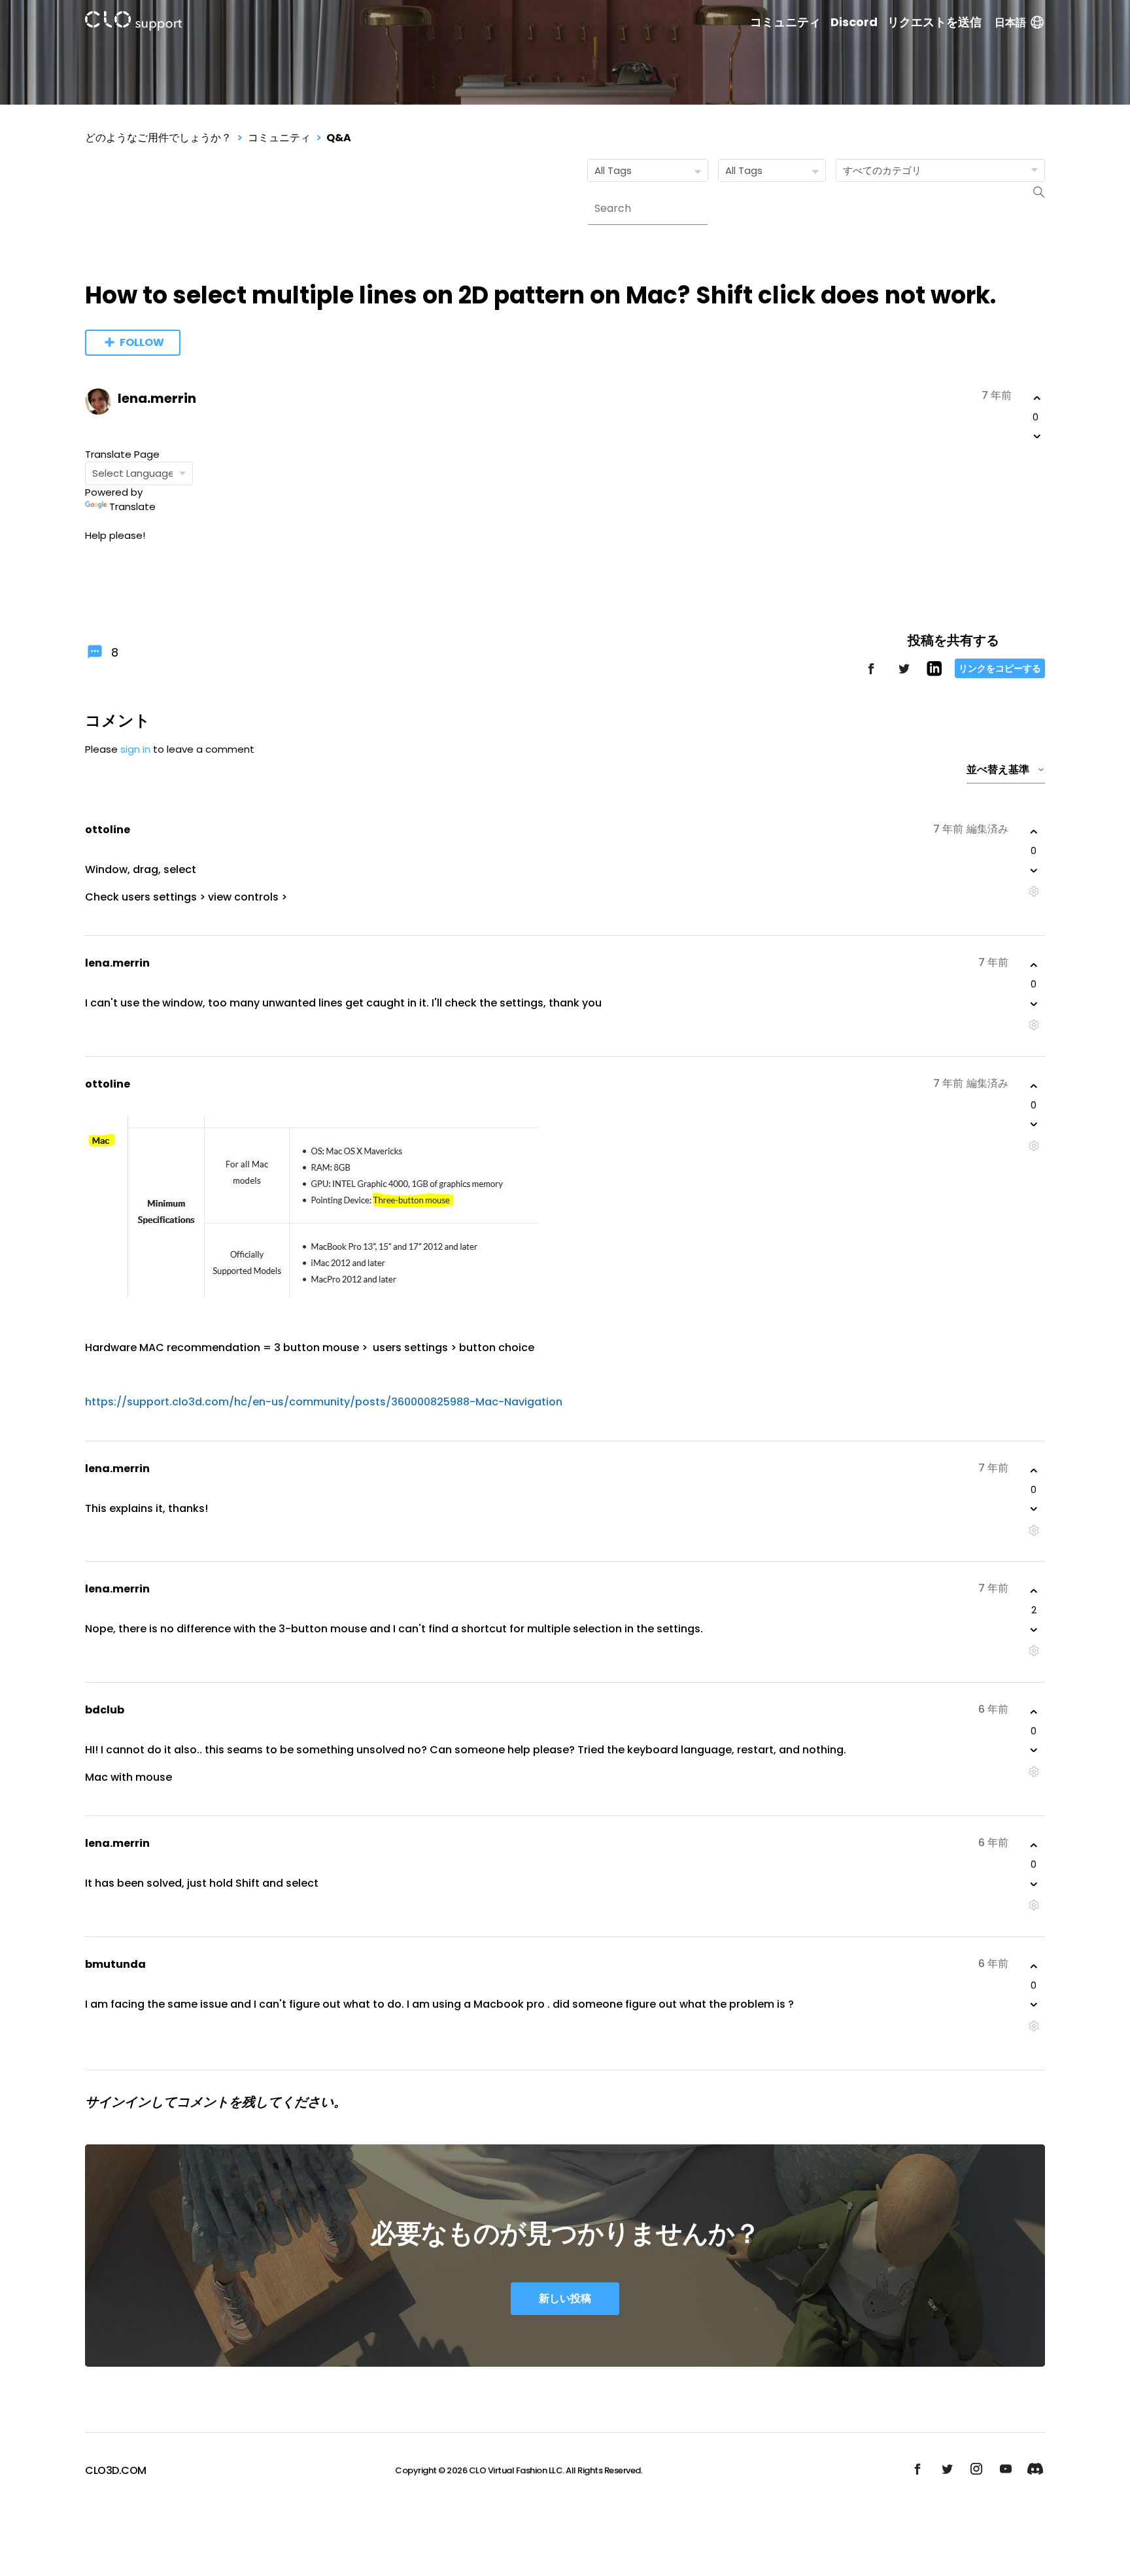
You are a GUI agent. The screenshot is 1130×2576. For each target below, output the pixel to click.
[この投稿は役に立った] (1037, 398)
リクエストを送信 (934, 22)
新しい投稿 (565, 2298)
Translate (132, 507)
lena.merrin (157, 398)
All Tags (613, 170)
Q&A (339, 138)
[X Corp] (904, 675)
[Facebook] (871, 675)
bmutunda (115, 1964)
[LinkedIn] (934, 673)
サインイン (118, 2102)
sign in (135, 749)
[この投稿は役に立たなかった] (1037, 436)
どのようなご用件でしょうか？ (158, 138)
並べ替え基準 (998, 769)
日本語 (1010, 23)
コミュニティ (785, 22)
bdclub (105, 1710)
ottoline (108, 830)
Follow (142, 342)
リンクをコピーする (1000, 668)
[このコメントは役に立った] (1034, 832)
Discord (854, 22)
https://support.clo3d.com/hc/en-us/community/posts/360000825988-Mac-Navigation (324, 1402)
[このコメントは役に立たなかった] (1034, 870)
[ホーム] (133, 23)
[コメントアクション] (1034, 892)
